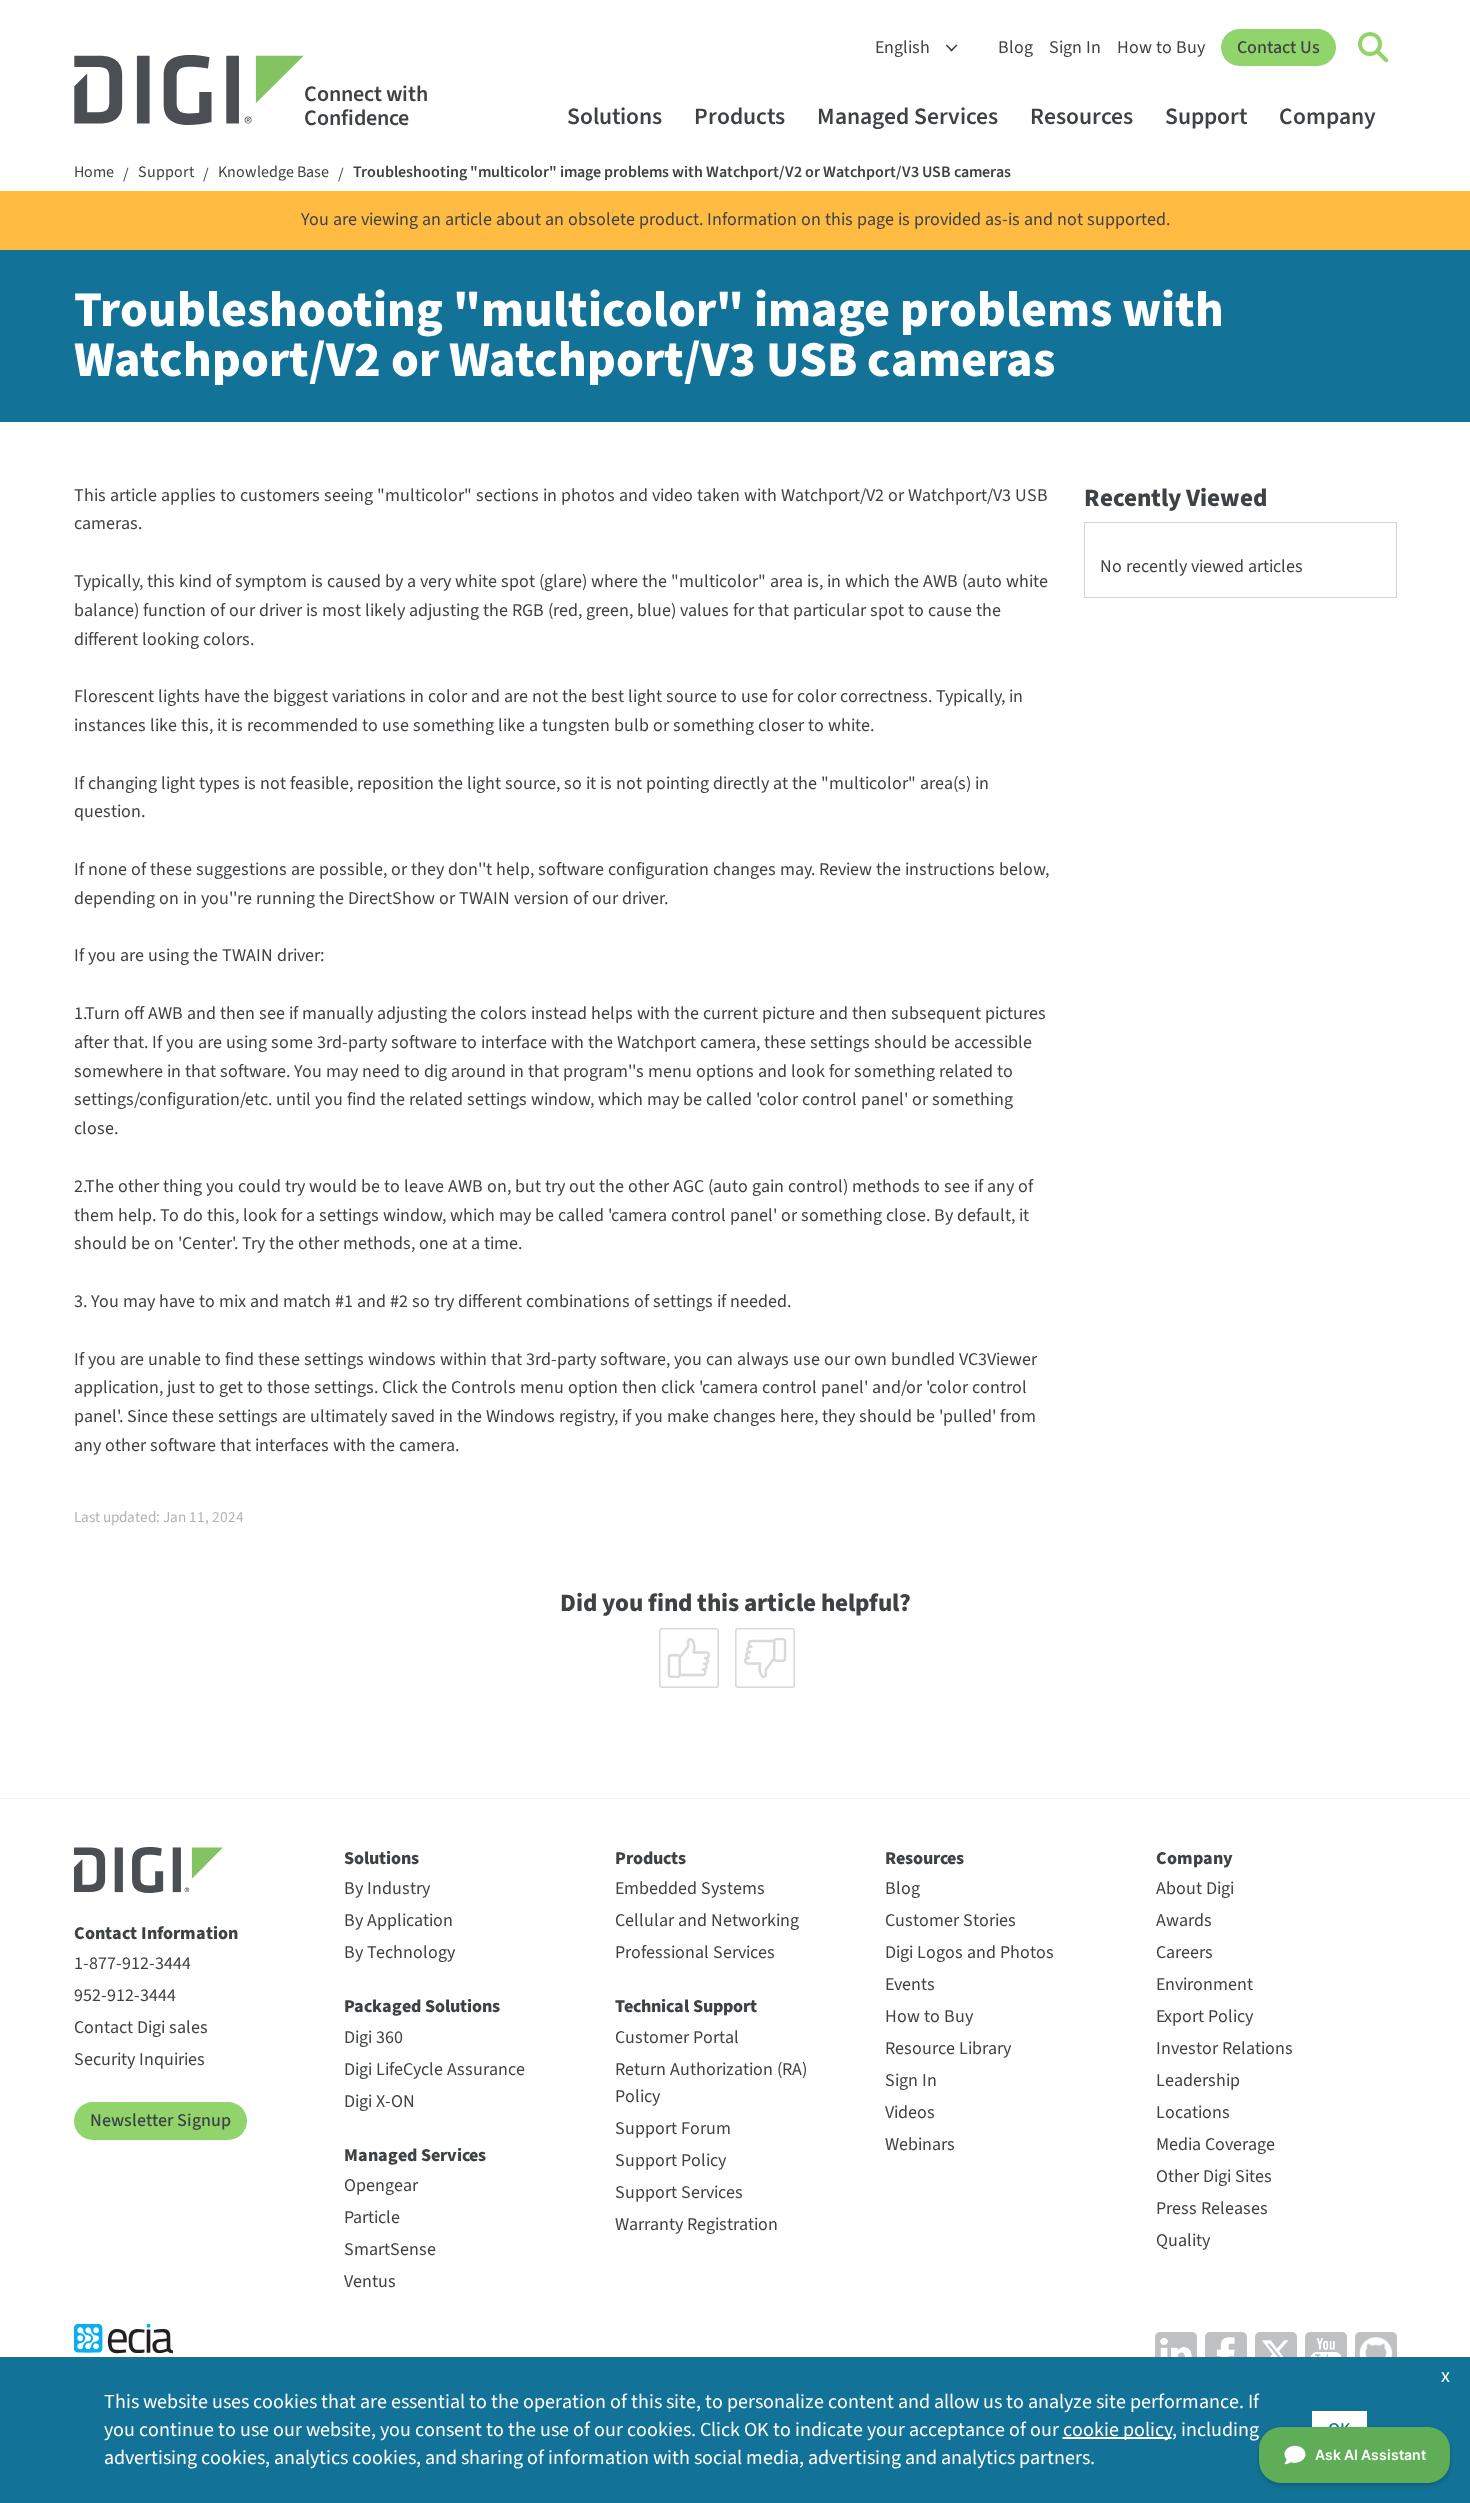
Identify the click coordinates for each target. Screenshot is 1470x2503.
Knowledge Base (273, 172)
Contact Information (156, 1933)
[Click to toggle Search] (1374, 48)
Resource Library (948, 2048)
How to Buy (1161, 47)
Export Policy (1204, 2016)
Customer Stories (950, 1920)
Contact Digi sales (141, 2027)
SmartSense (390, 2249)
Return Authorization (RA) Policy (711, 2083)
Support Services (679, 2192)
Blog (1015, 47)
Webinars (920, 2144)
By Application (398, 1920)
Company (1327, 116)
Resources (1081, 116)
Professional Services (695, 1952)
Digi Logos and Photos (969, 1952)
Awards (1184, 1920)
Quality (1183, 2240)
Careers (1184, 1952)
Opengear (381, 2185)
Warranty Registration (696, 2224)
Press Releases (1212, 2208)
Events (910, 1984)
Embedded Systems (690, 1888)
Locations (1193, 2112)
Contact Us (1278, 47)
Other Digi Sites (1214, 2176)
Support (1206, 116)
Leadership (1198, 2080)
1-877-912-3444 (132, 1963)
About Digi (1195, 1888)
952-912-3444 (125, 1995)
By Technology (399, 1952)
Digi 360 (373, 2037)
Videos (910, 2112)
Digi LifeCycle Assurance (434, 2069)
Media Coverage (1215, 2144)
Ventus (370, 2281)
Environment (1204, 1984)
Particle (372, 2217)
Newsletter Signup (160, 2120)
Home (94, 172)
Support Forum (673, 2128)
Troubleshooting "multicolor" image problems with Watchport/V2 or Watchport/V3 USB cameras (682, 172)
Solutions (614, 116)
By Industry (387, 1888)
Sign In (1075, 47)
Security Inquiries (139, 2059)
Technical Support (686, 2006)
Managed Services (907, 116)
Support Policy (670, 2160)
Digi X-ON (379, 2101)
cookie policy (1117, 2430)
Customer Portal (677, 2037)
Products (739, 116)
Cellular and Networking (707, 1920)
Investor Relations (1224, 2048)
